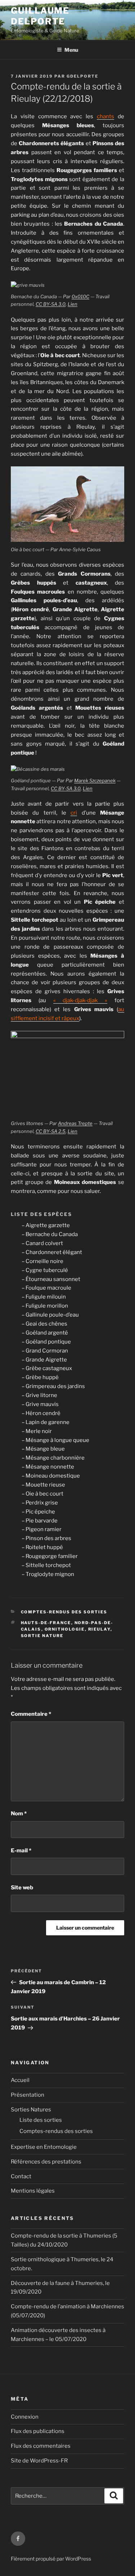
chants (105, 116)
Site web (22, 1888)
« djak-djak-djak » (80, 1000)
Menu (71, 50)
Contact (21, 2176)
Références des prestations (46, 2162)
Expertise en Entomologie (44, 2147)
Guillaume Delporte (40, 16)
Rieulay (99, 1629)
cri (74, 813)
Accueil (20, 2080)
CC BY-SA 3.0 (51, 304)
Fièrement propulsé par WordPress (51, 2559)
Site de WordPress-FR (39, 2461)
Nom (19, 1814)
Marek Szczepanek (95, 780)
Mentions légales (33, 2191)
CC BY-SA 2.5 (51, 1131)
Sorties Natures (31, 2110)
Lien (73, 304)
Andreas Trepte (75, 1123)
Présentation (28, 2095)
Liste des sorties (41, 2120)
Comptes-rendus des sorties (64, 1612)
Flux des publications (38, 2431)
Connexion (25, 2417)
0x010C (80, 296)
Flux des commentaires (41, 2446)
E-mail (21, 1851)
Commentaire (31, 1714)
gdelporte (82, 76)
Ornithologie (65, 1629)
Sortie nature (42, 1636)
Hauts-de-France (46, 1623)
